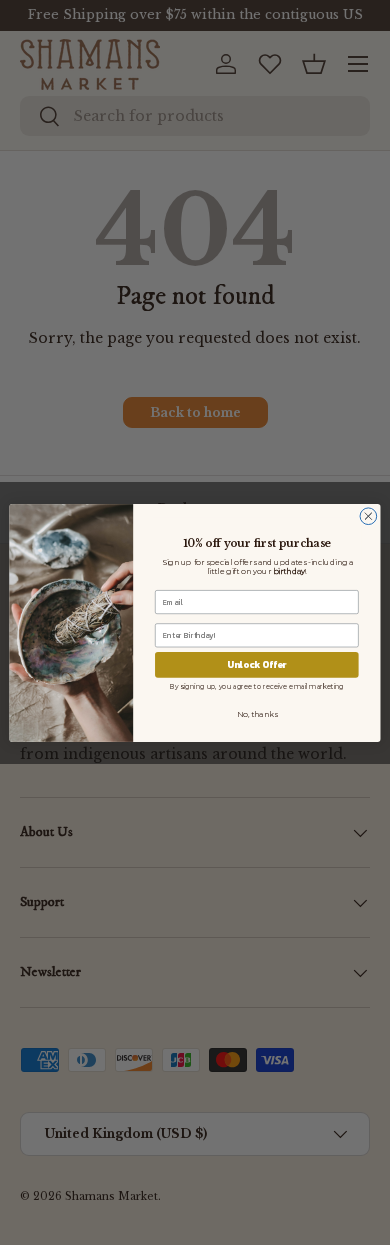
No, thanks (257, 713)
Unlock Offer (256, 664)
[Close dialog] (368, 515)
